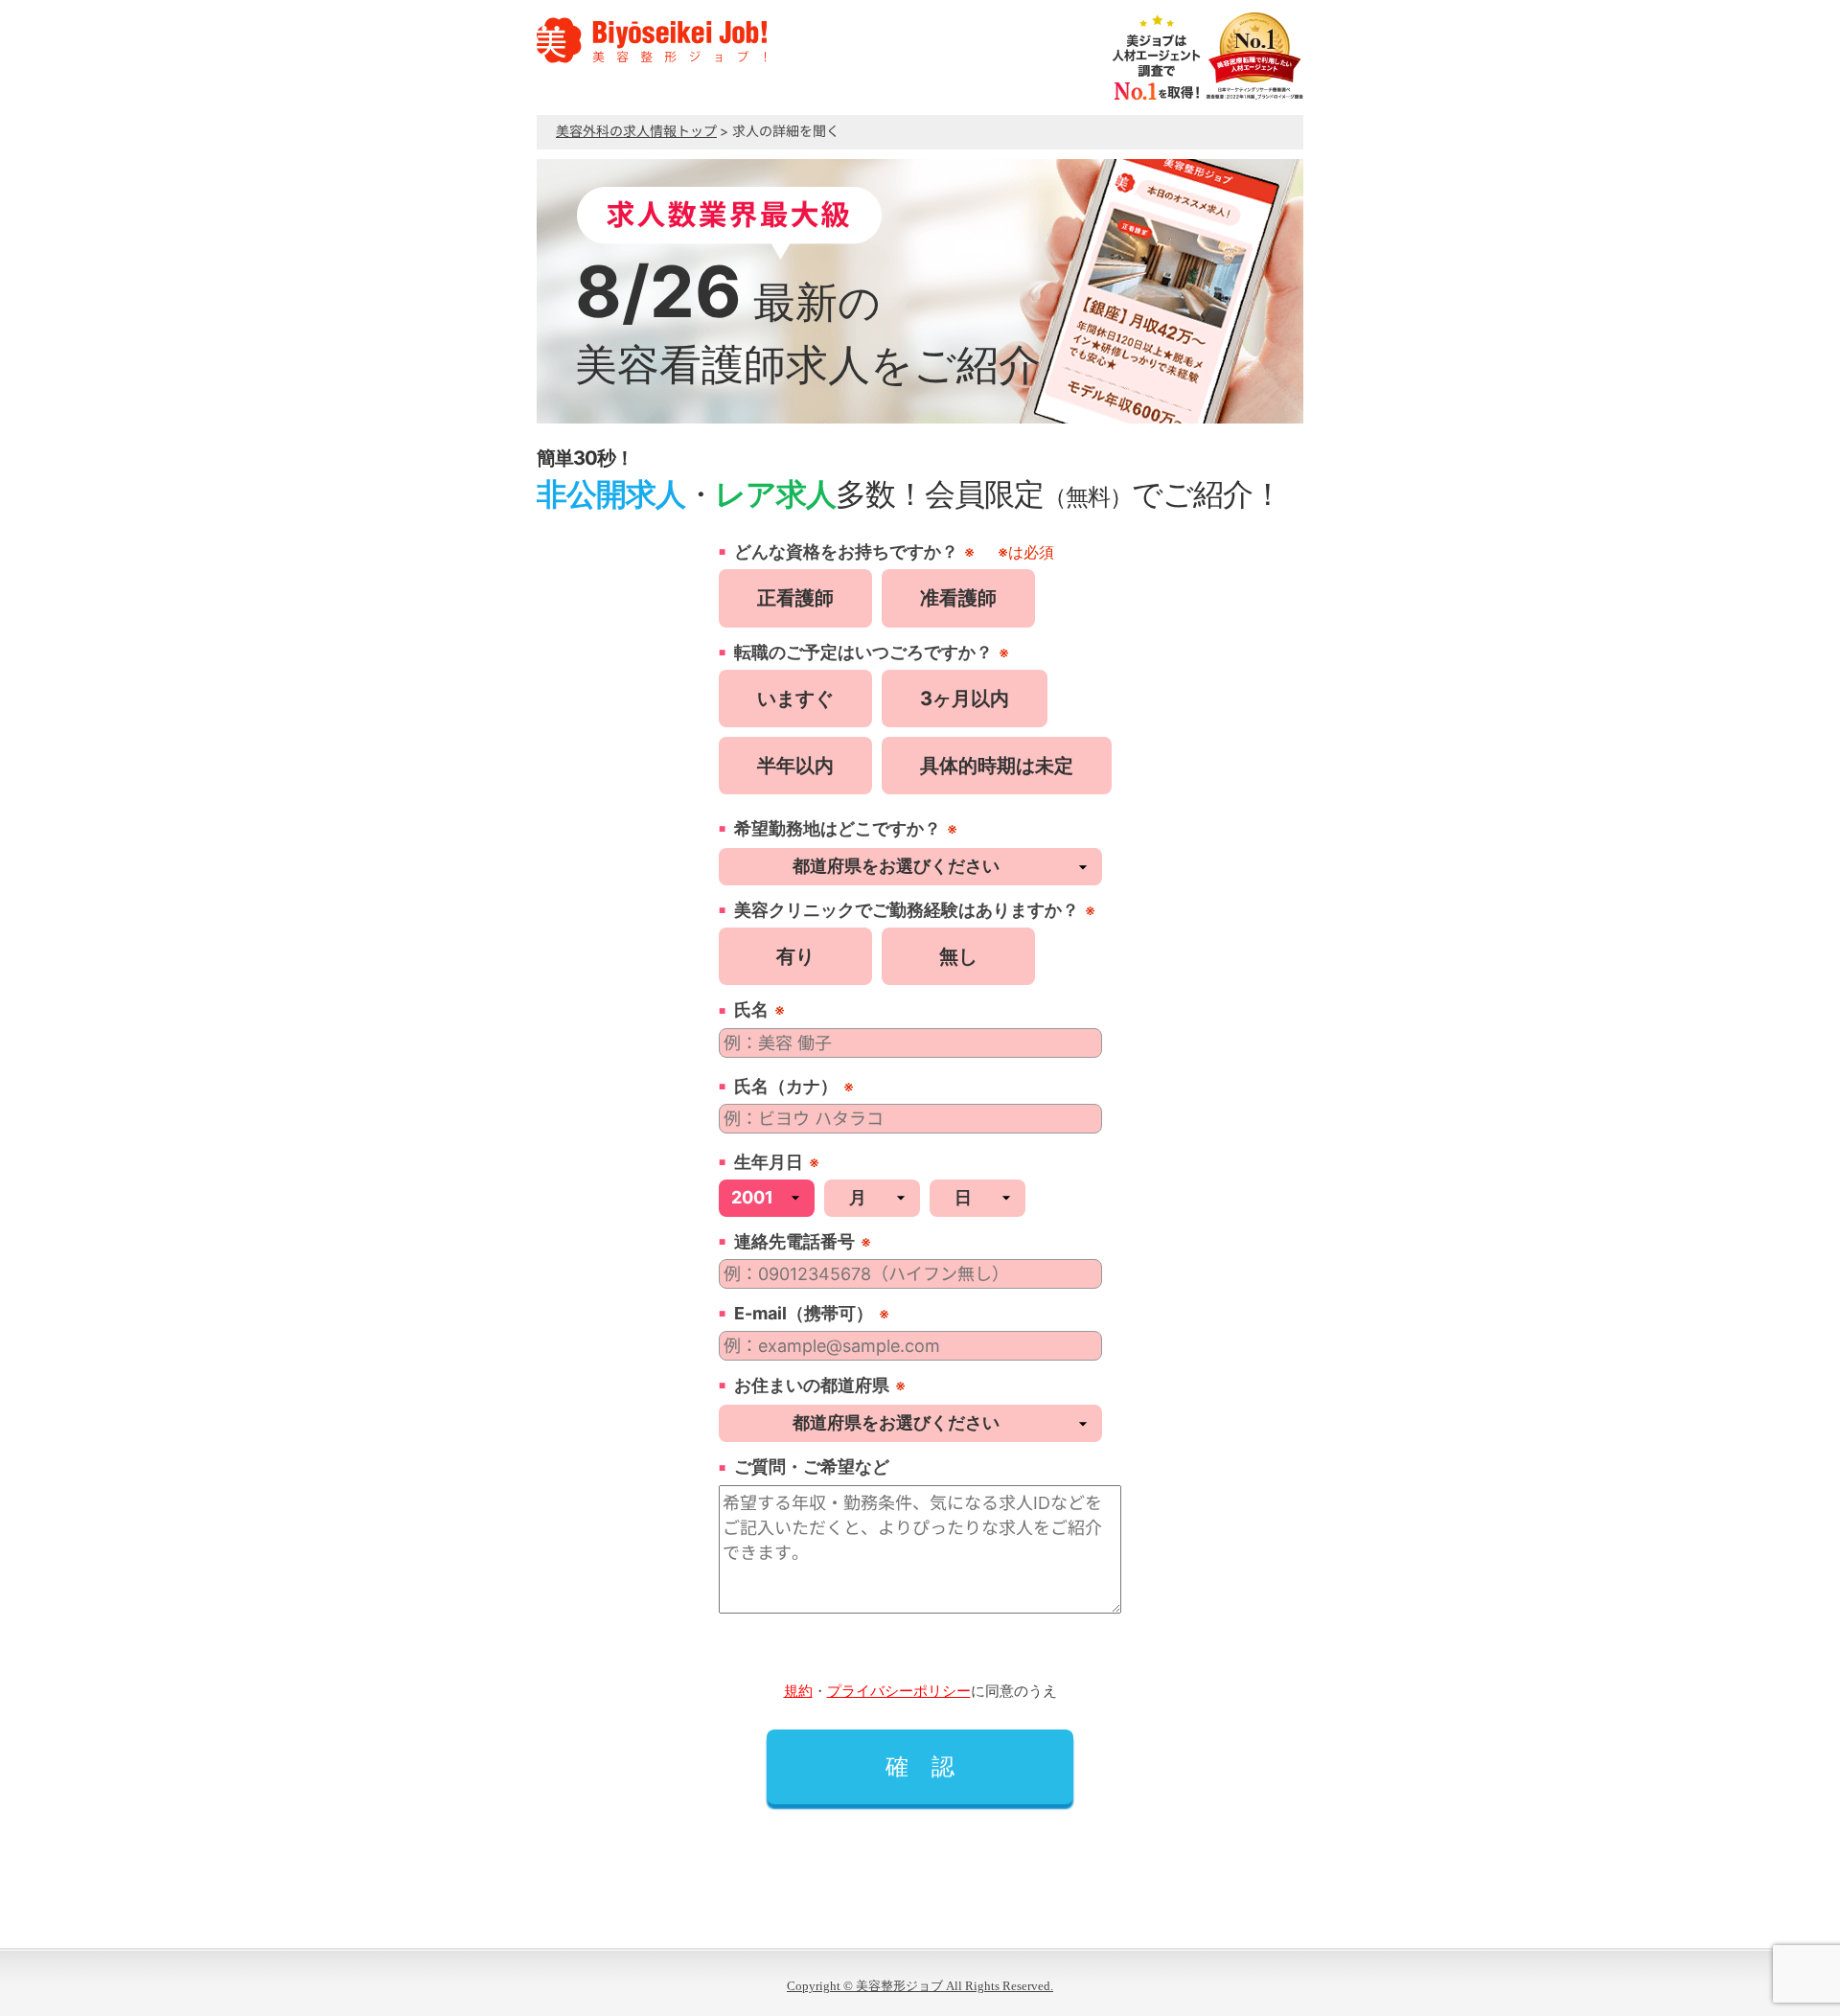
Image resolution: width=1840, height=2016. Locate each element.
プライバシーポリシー (899, 1691)
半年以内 (795, 766)
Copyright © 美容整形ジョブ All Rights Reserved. (920, 1986)
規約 (798, 1691)
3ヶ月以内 (965, 699)
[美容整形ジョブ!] (652, 61)
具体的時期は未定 (997, 766)
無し (958, 956)
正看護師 (795, 598)
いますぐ (795, 699)
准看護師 (958, 598)
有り (795, 956)
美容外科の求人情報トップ (636, 131)
